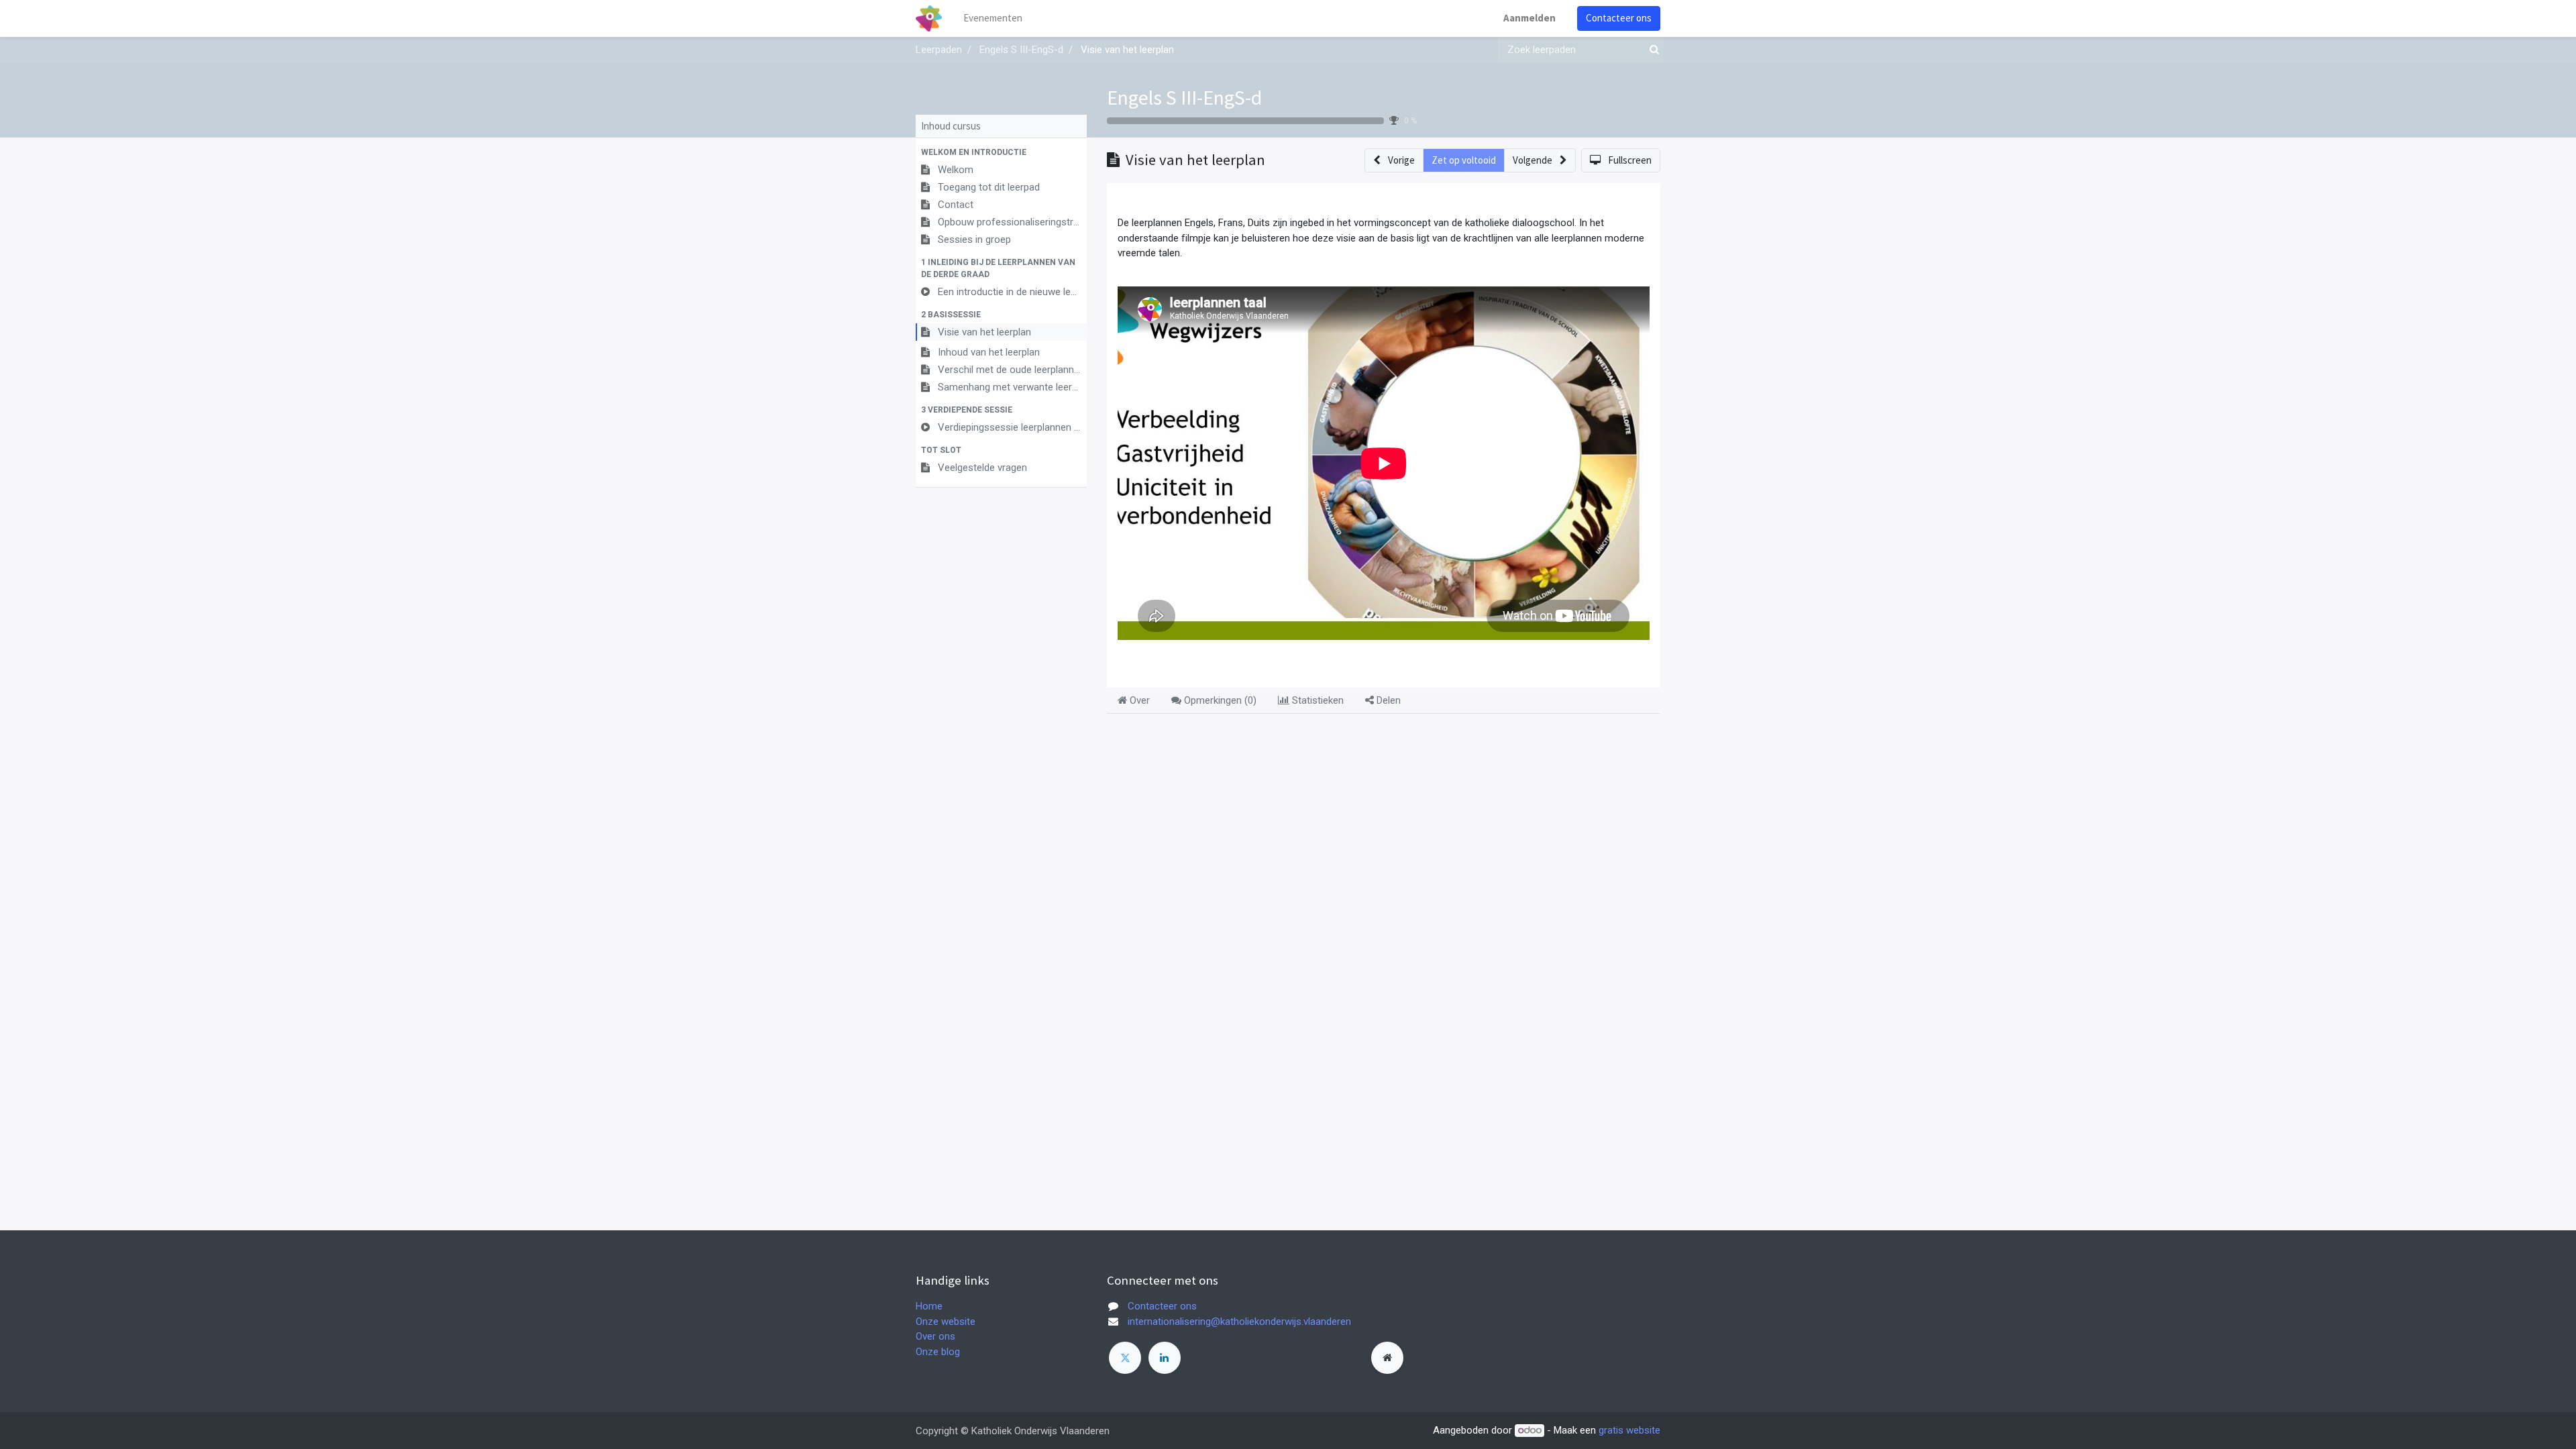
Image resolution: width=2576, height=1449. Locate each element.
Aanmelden (1529, 18)
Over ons (935, 1336)
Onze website (946, 1322)
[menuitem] (993, 18)
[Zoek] (1652, 50)
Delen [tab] (1387, 700)
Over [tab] (1138, 700)
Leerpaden (939, 50)
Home (929, 1306)
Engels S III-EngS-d (1184, 97)
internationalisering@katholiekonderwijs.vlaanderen (1239, 1322)
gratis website (1629, 1430)
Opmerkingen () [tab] (1219, 700)
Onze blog (938, 1352)
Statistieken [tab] (1317, 700)
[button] (1001, 152)
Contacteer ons (1619, 18)
